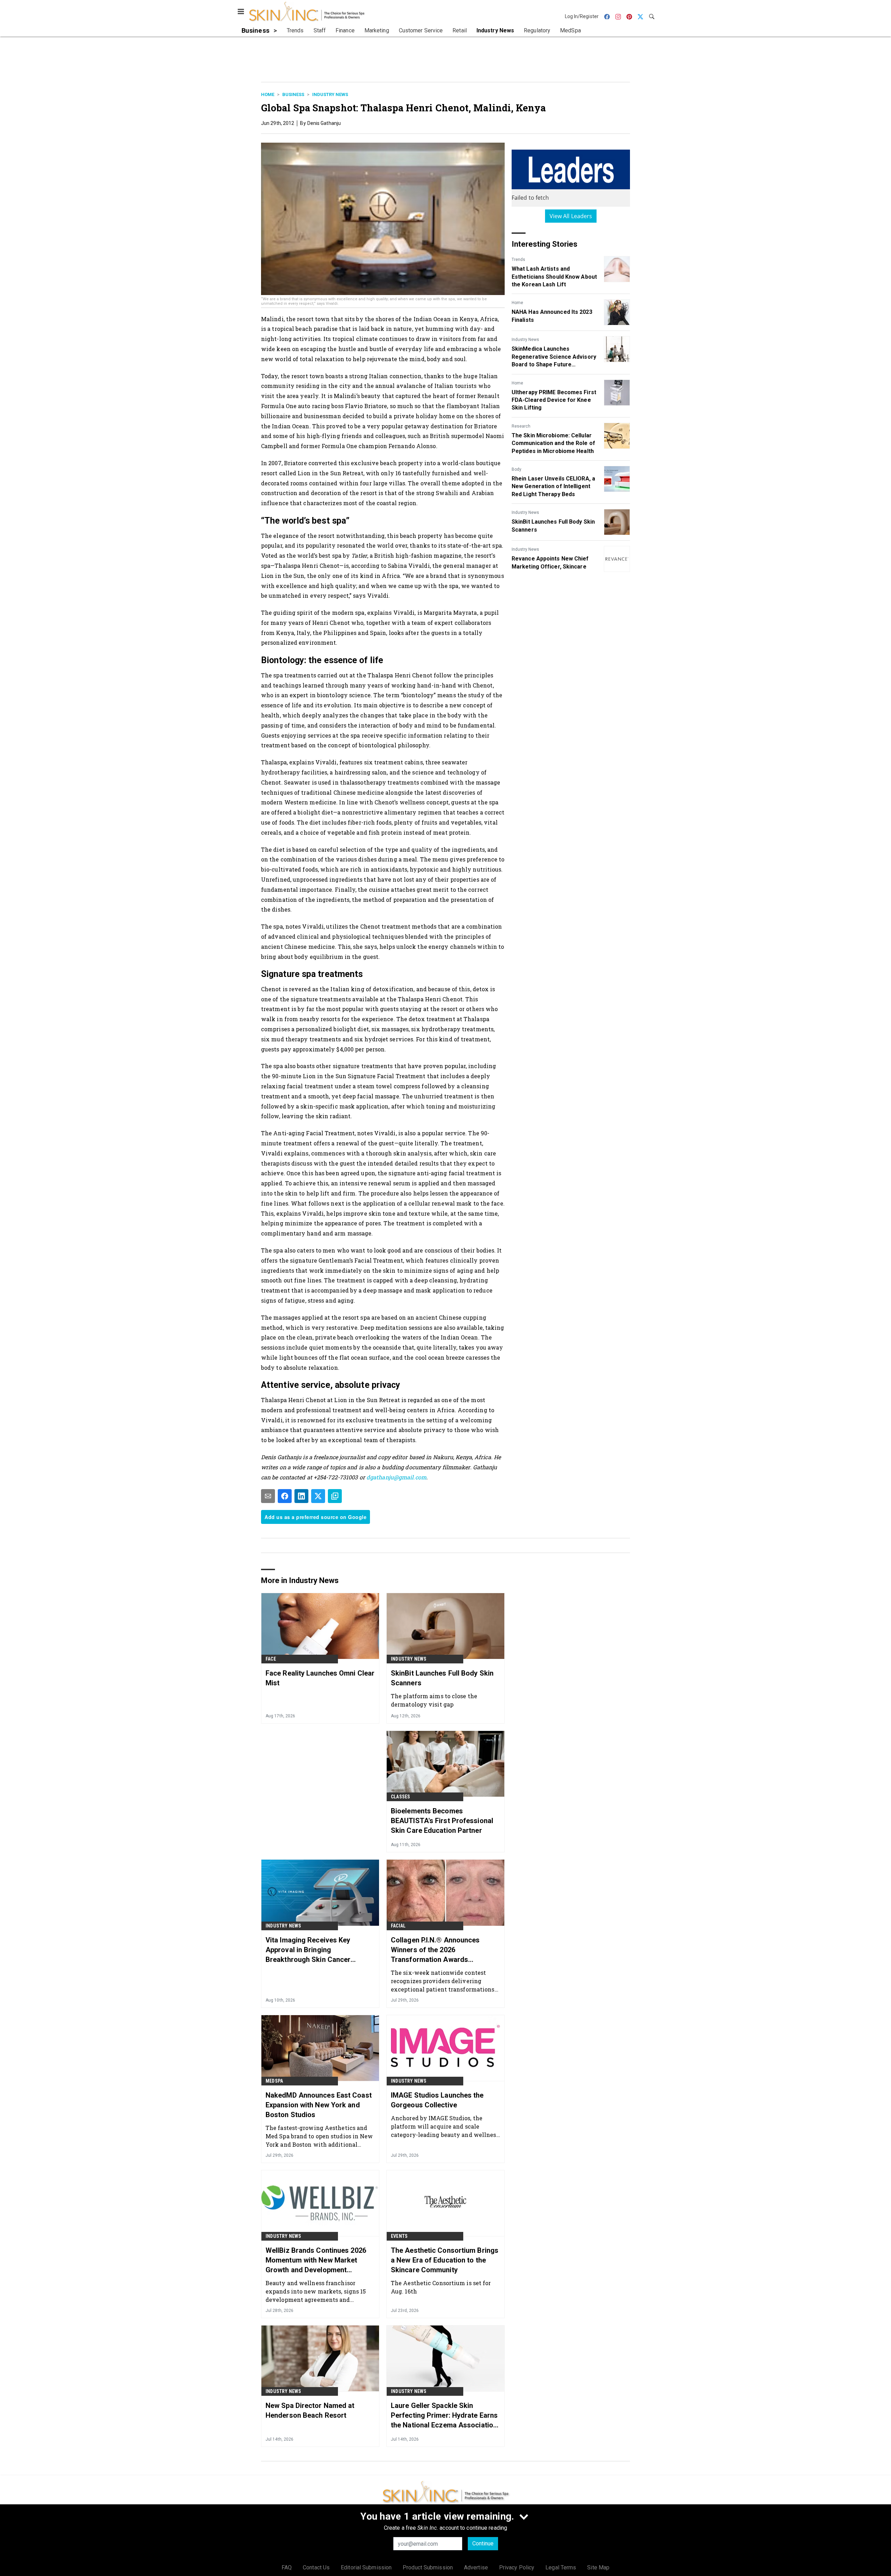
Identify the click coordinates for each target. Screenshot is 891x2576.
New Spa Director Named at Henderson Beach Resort (310, 2410)
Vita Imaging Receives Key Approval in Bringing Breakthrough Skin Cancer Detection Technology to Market (317, 1950)
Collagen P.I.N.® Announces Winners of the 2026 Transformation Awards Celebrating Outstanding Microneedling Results (435, 1950)
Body (517, 469)
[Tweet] (318, 1496)
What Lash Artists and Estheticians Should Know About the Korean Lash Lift (554, 277)
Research (521, 426)
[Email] (268, 1496)
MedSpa (274, 2081)
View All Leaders (571, 216)
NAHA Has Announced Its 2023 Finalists (552, 316)
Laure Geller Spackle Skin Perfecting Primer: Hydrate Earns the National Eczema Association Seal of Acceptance (444, 2416)
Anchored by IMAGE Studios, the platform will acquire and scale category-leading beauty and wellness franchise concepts (445, 2126)
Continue (483, 2543)
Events (399, 2236)
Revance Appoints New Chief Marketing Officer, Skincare (550, 562)
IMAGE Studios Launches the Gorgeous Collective (437, 2100)
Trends (518, 260)
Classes (400, 1797)
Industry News (330, 94)
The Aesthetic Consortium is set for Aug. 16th (441, 2287)
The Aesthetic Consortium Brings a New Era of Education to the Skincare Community (445, 2260)
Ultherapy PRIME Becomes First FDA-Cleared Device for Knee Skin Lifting (554, 400)
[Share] (285, 1496)
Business (293, 94)
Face (271, 1659)
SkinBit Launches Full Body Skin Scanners (553, 526)
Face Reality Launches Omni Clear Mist (320, 1678)
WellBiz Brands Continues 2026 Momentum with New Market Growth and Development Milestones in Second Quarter (316, 2260)
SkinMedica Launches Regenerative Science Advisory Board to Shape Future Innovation (554, 357)
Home (268, 94)
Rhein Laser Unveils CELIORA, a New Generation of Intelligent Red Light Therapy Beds (553, 486)
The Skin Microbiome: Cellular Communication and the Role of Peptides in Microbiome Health (553, 443)
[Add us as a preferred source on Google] (335, 1496)
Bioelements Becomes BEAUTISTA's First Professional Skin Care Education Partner (442, 1821)
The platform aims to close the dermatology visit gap (434, 1700)
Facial (398, 1926)
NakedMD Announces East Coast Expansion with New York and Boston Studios (319, 2105)
